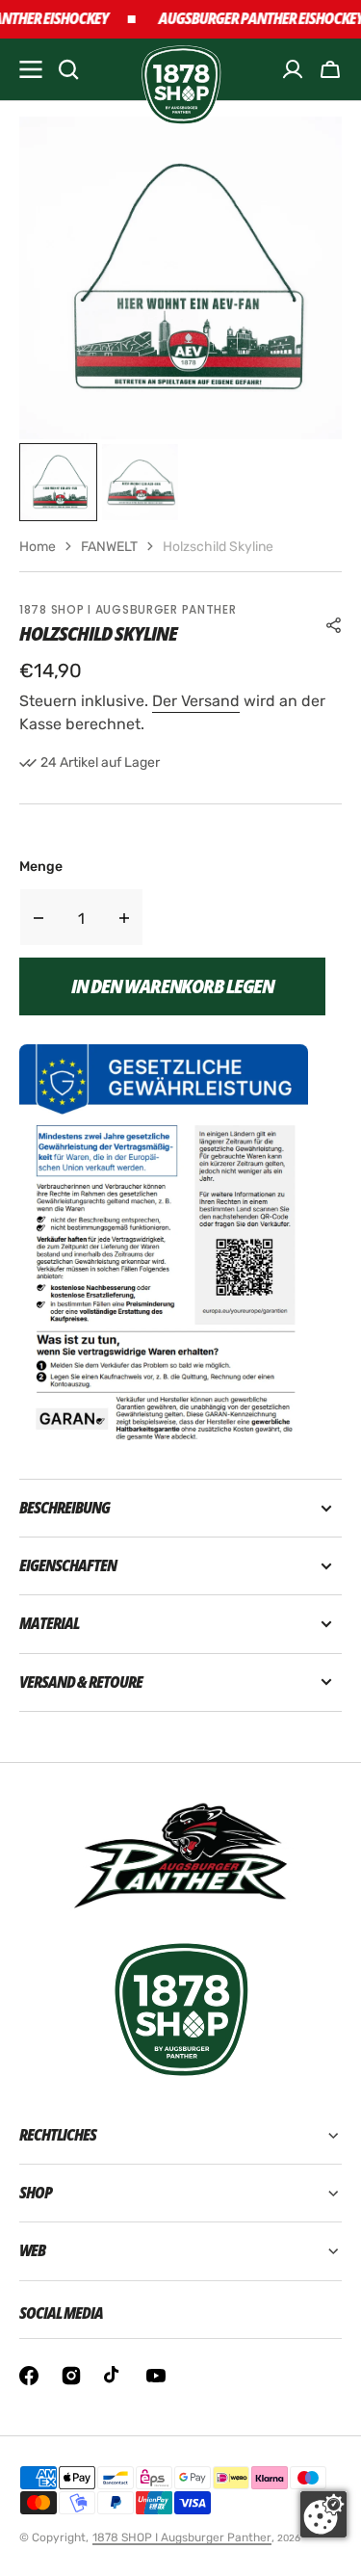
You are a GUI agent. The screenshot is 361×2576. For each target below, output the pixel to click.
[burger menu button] (31, 69)
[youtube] (156, 2376)
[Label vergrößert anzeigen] (164, 1242)
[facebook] (29, 2376)
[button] (330, 69)
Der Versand (196, 701)
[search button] (68, 69)
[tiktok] (114, 2376)
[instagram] (71, 2376)
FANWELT (109, 547)
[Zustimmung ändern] (323, 2514)
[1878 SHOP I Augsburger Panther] (180, 70)
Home (38, 547)
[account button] (293, 69)
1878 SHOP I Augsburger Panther (182, 2537)
